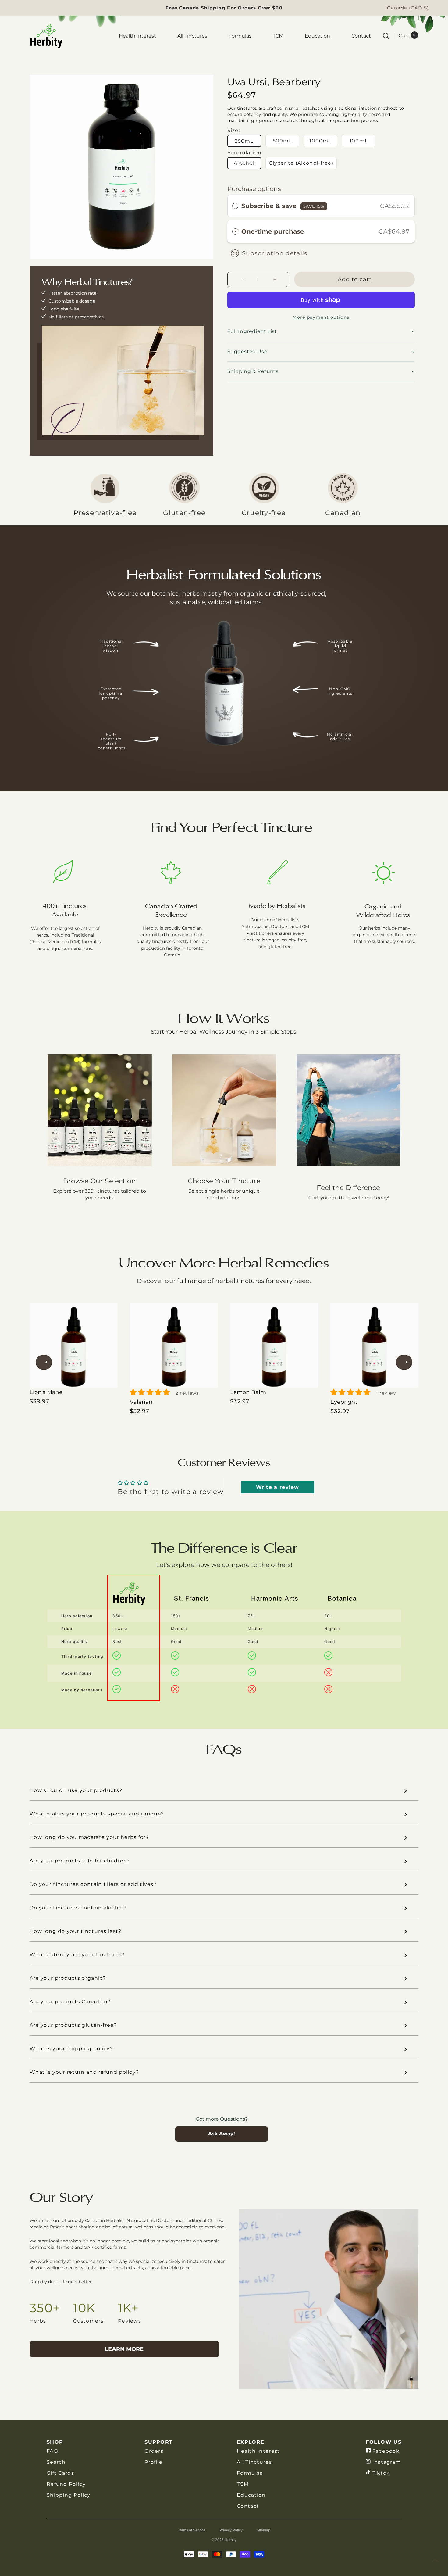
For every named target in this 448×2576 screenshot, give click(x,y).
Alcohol (244, 163)
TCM (278, 36)
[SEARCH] (386, 35)
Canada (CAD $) (408, 8)
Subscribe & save (283, 206)
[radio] (235, 206)
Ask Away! (222, 2134)
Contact (361, 36)
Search (56, 2462)
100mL (359, 141)
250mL (244, 141)
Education (317, 36)
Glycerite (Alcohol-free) (301, 163)
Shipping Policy (69, 2495)
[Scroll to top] (435, 2560)
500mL (283, 141)
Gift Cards (60, 2473)
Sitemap (263, 2530)
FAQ (52, 2451)
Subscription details (275, 253)
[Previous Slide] (44, 1362)
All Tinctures (192, 36)
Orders (154, 2451)
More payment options (321, 317)
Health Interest (137, 36)
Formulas (240, 36)
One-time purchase (273, 231)
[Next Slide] (404, 1362)
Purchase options (254, 189)
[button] (321, 231)
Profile (153, 2462)
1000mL (320, 141)
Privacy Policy (231, 2530)
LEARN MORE (124, 2349)
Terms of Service (192, 2530)
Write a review (278, 1487)
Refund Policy (66, 2484)
